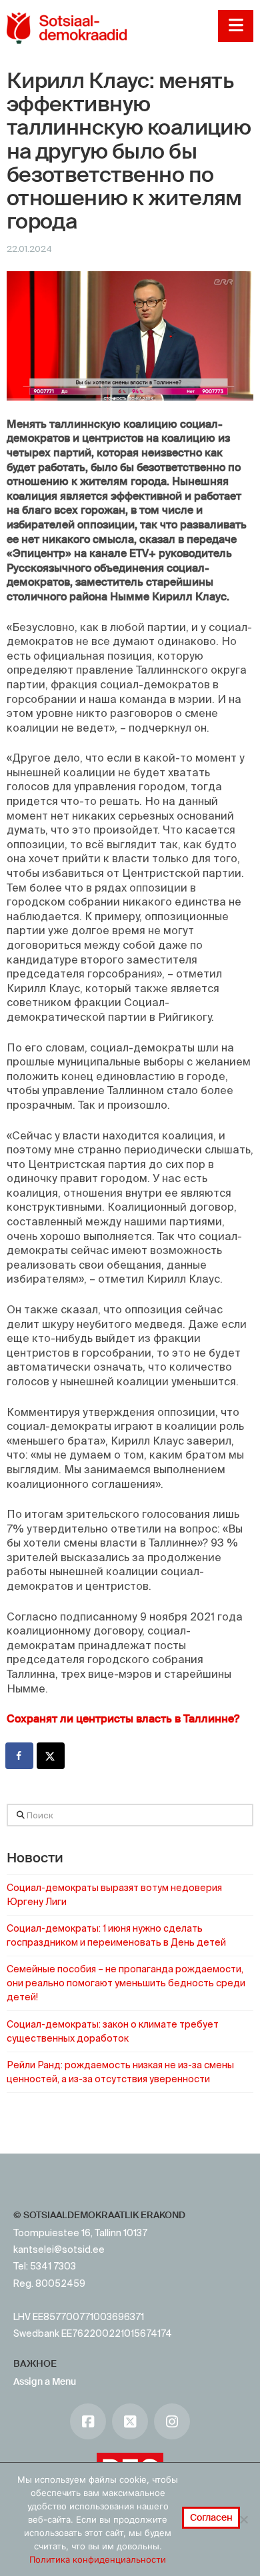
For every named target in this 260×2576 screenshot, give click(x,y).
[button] (236, 26)
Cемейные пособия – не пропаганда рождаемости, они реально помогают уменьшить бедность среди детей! (126, 1983)
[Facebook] (88, 2421)
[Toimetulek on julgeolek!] (67, 28)
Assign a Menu (45, 2381)
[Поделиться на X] (51, 1756)
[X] (130, 2421)
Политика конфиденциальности (98, 2559)
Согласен (211, 2517)
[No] (243, 2519)
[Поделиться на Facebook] (20, 1756)
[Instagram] (172, 2421)
